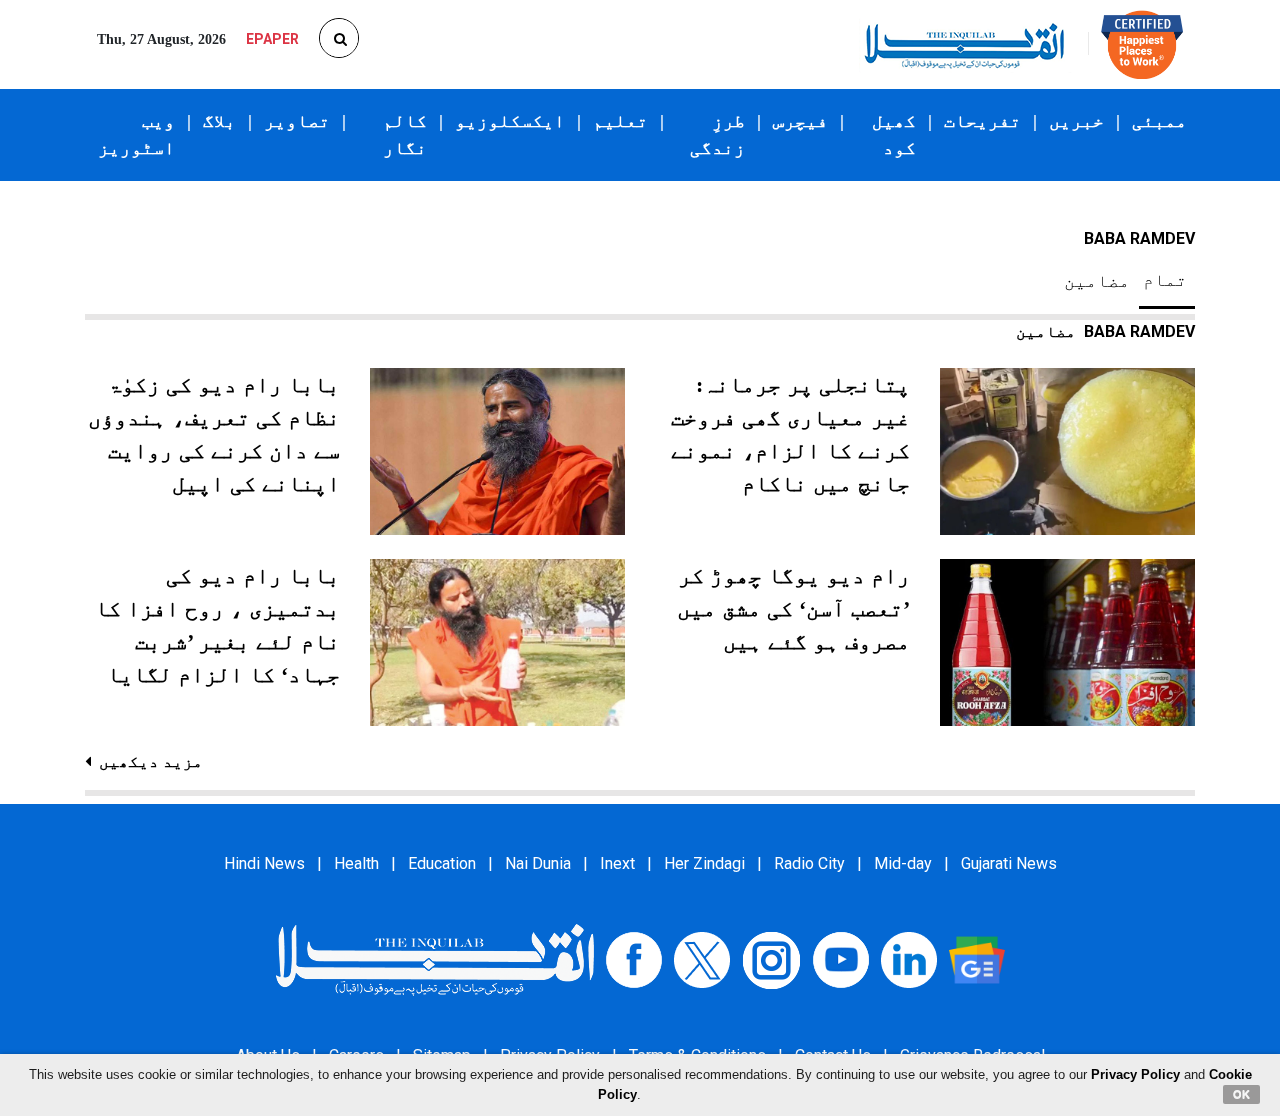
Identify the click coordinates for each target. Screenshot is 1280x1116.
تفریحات (982, 121)
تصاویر (297, 121)
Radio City (809, 863)
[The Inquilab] (435, 959)
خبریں (1076, 121)
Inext (617, 863)
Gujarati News (1009, 863)
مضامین (1097, 281)
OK (1241, 1094)
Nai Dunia (538, 863)
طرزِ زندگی (717, 134)
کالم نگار (405, 134)
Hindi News (264, 863)
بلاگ (219, 121)
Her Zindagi (704, 863)
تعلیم (620, 121)
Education (442, 863)
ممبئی (1159, 121)
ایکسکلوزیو (510, 121)
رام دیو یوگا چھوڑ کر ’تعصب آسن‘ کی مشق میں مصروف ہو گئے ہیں (793, 608)
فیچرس (800, 121)
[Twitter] (702, 959)
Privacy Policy (1135, 1074)
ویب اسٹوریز (136, 134)
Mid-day (903, 863)
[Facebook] (634, 959)
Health (356, 863)
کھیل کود (894, 134)
